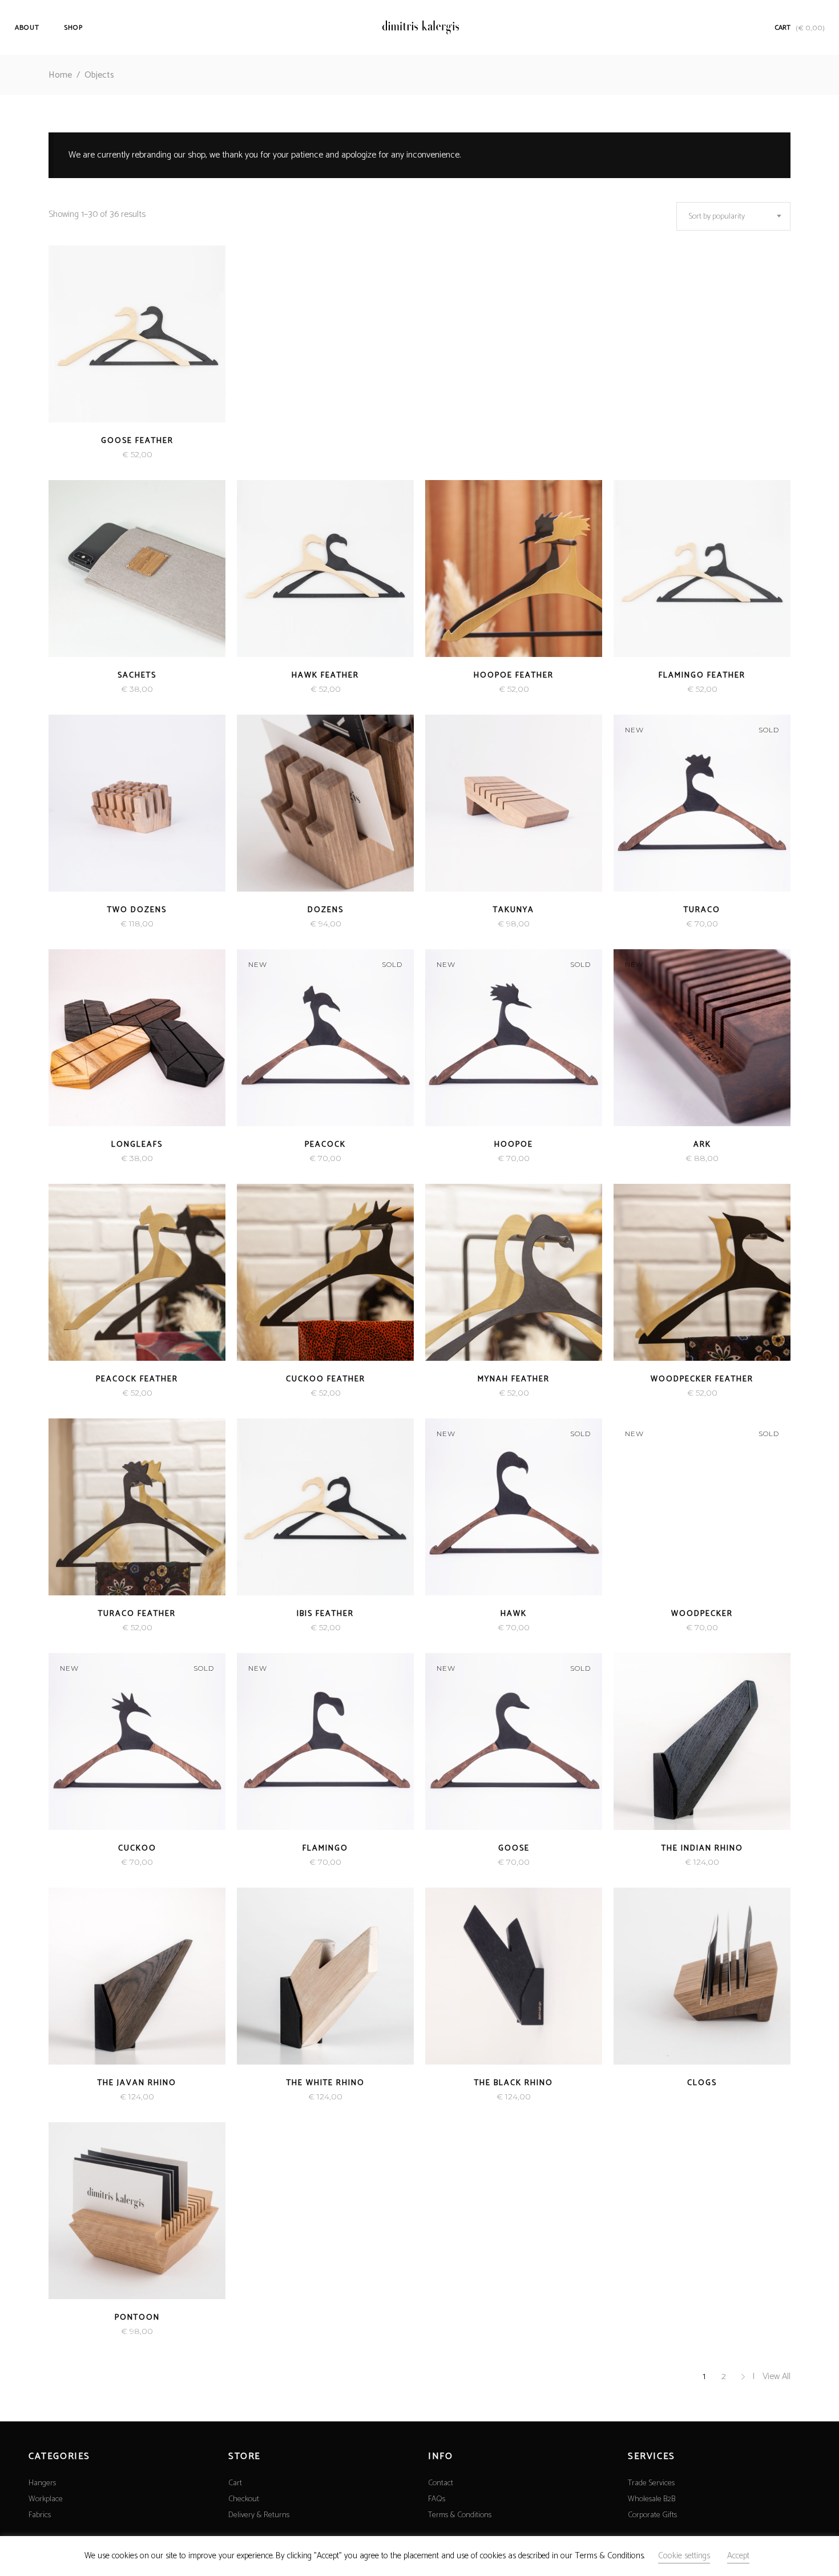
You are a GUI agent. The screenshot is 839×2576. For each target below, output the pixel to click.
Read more (115, 455)
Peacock (325, 1145)
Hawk (514, 1614)
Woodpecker (702, 1614)
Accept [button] (738, 2556)
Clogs (702, 2083)
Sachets (137, 676)
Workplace (46, 2499)
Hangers (42, 2483)
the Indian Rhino (702, 1849)
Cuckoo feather (326, 1379)
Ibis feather (325, 1614)
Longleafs (137, 1145)
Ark (702, 1145)
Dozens (326, 910)
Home (60, 75)
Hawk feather (325, 676)
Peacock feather (137, 1379)
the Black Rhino (514, 2083)
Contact (441, 2483)
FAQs (437, 2499)
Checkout (244, 2499)
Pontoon (137, 2318)
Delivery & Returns (259, 2515)
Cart (235, 2483)
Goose (514, 1849)
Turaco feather (137, 1614)
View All (777, 2377)
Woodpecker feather (702, 1379)
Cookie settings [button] (684, 2556)
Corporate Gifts (652, 2515)
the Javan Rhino (137, 2083)
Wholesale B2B (652, 2499)
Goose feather (137, 441)
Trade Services (651, 2483)
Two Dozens (137, 910)
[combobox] (733, 216)
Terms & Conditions (460, 2515)
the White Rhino (326, 2083)
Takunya (514, 910)
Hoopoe (514, 1145)
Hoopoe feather (514, 676)
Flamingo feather (702, 676)
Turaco (702, 910)
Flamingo (325, 1849)
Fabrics (40, 2515)
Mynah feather (514, 1379)
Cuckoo (137, 1849)
